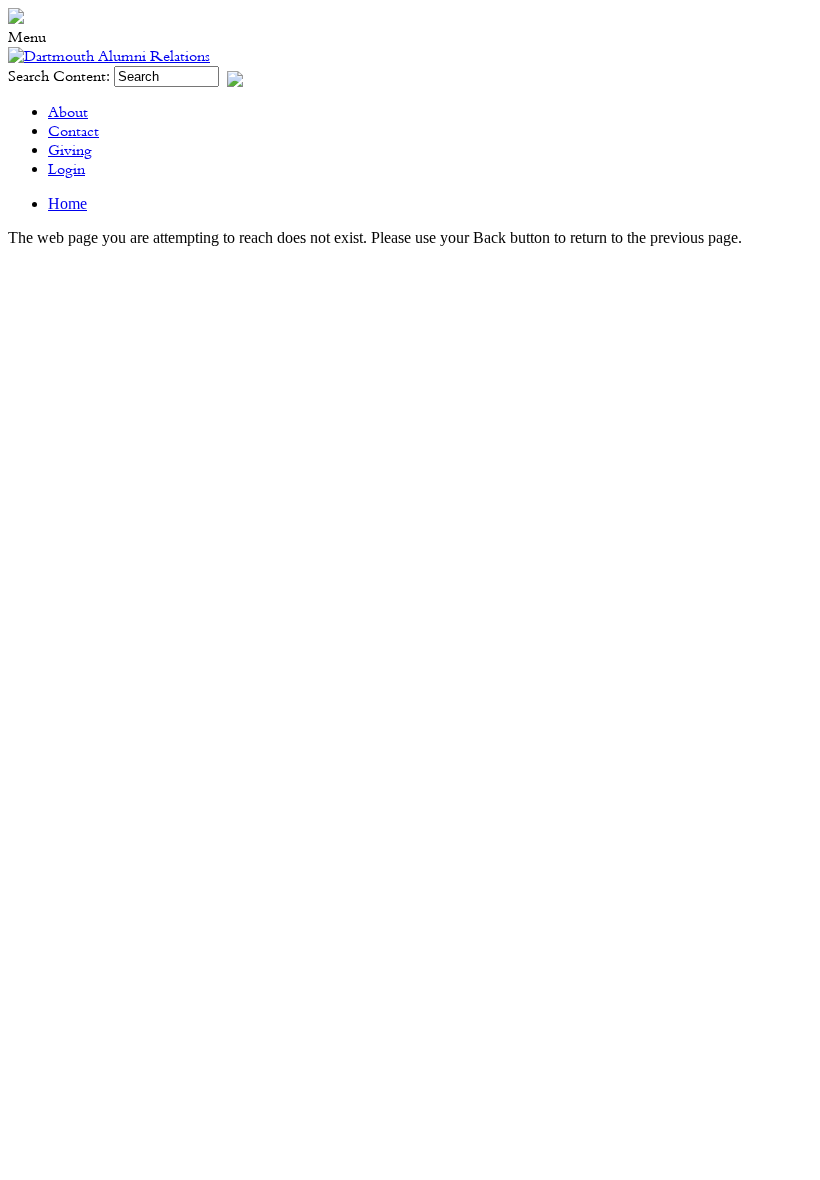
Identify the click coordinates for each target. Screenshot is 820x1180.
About (68, 112)
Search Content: (61, 76)
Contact (73, 131)
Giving (70, 150)
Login (66, 169)
